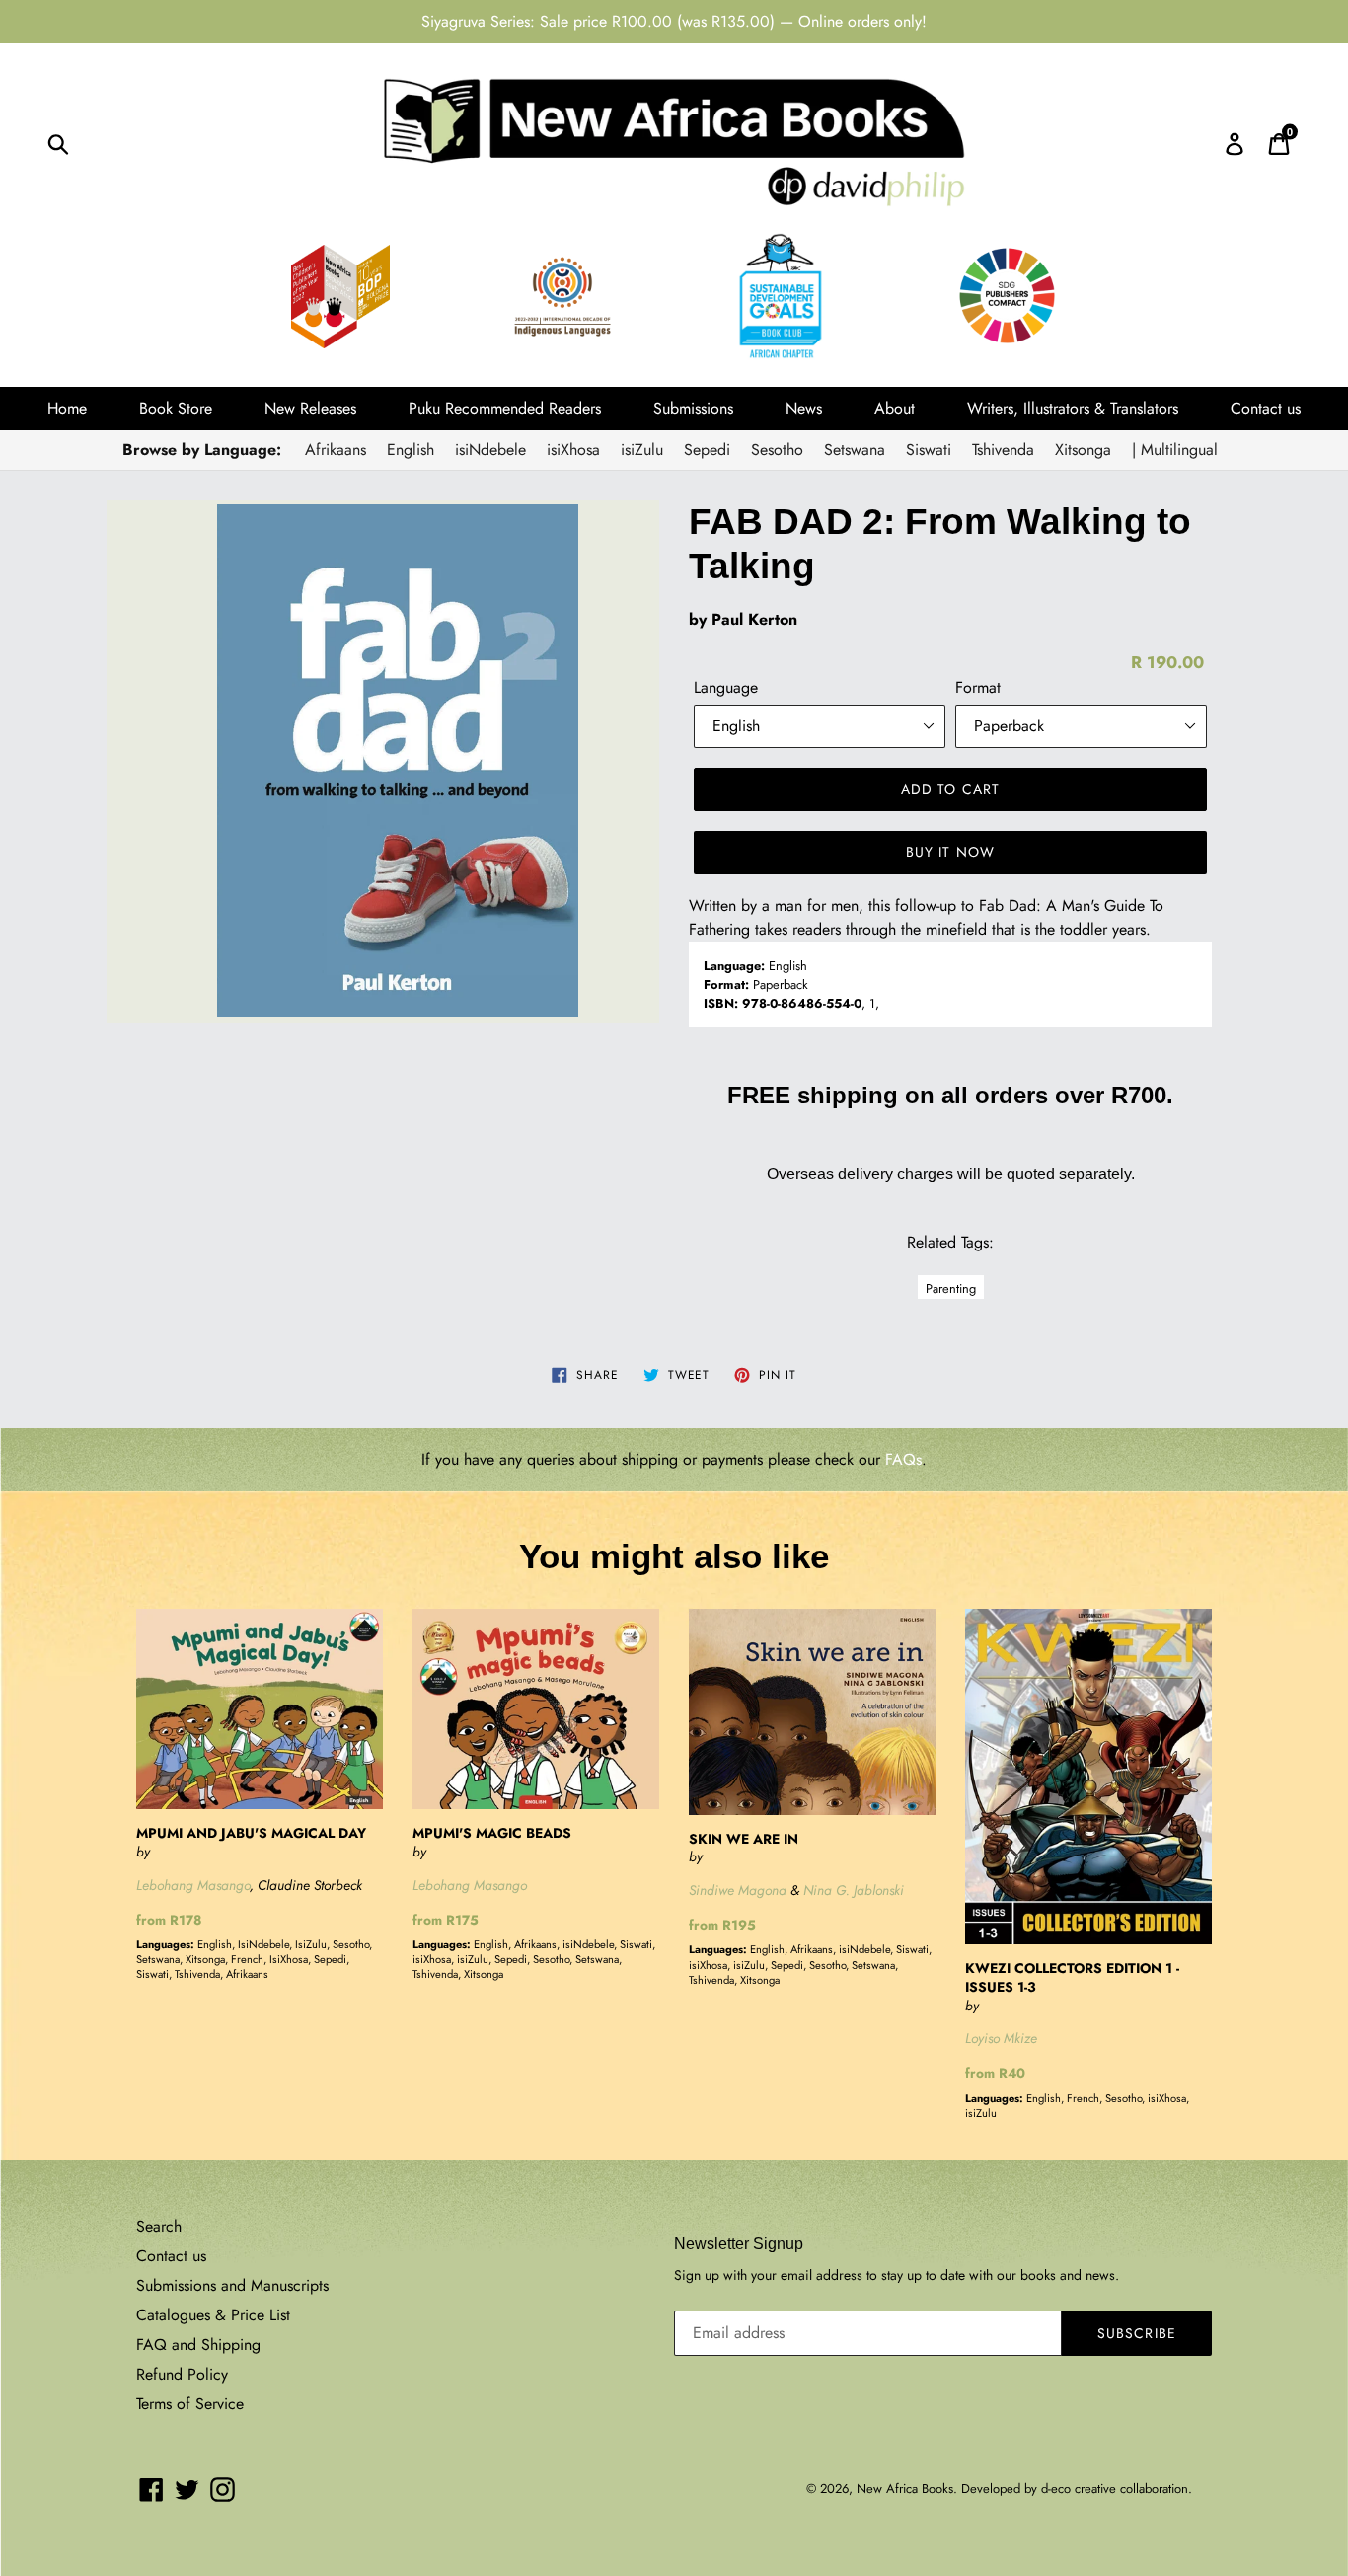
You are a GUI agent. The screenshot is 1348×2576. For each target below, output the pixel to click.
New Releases (310, 408)
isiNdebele (490, 450)
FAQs (903, 1459)
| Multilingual (1175, 450)
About (895, 408)
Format (978, 687)
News (804, 408)
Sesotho (777, 450)
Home (67, 408)
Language (726, 687)
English (411, 450)
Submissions (693, 408)
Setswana (855, 450)
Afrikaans (336, 450)
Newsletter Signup (739, 2244)
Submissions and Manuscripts (232, 2285)
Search (159, 2226)
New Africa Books (905, 2489)
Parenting (951, 1288)
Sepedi (707, 450)
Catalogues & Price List (213, 2315)
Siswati (929, 450)
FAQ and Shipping (198, 2345)
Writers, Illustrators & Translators (1073, 408)
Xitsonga (1083, 450)
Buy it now (950, 852)
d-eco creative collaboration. (1117, 2489)
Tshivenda (1003, 450)
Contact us (1266, 408)
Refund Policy (182, 2374)
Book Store (176, 408)
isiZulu (642, 450)
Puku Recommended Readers (505, 408)
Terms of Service (190, 2404)
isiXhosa (573, 450)
